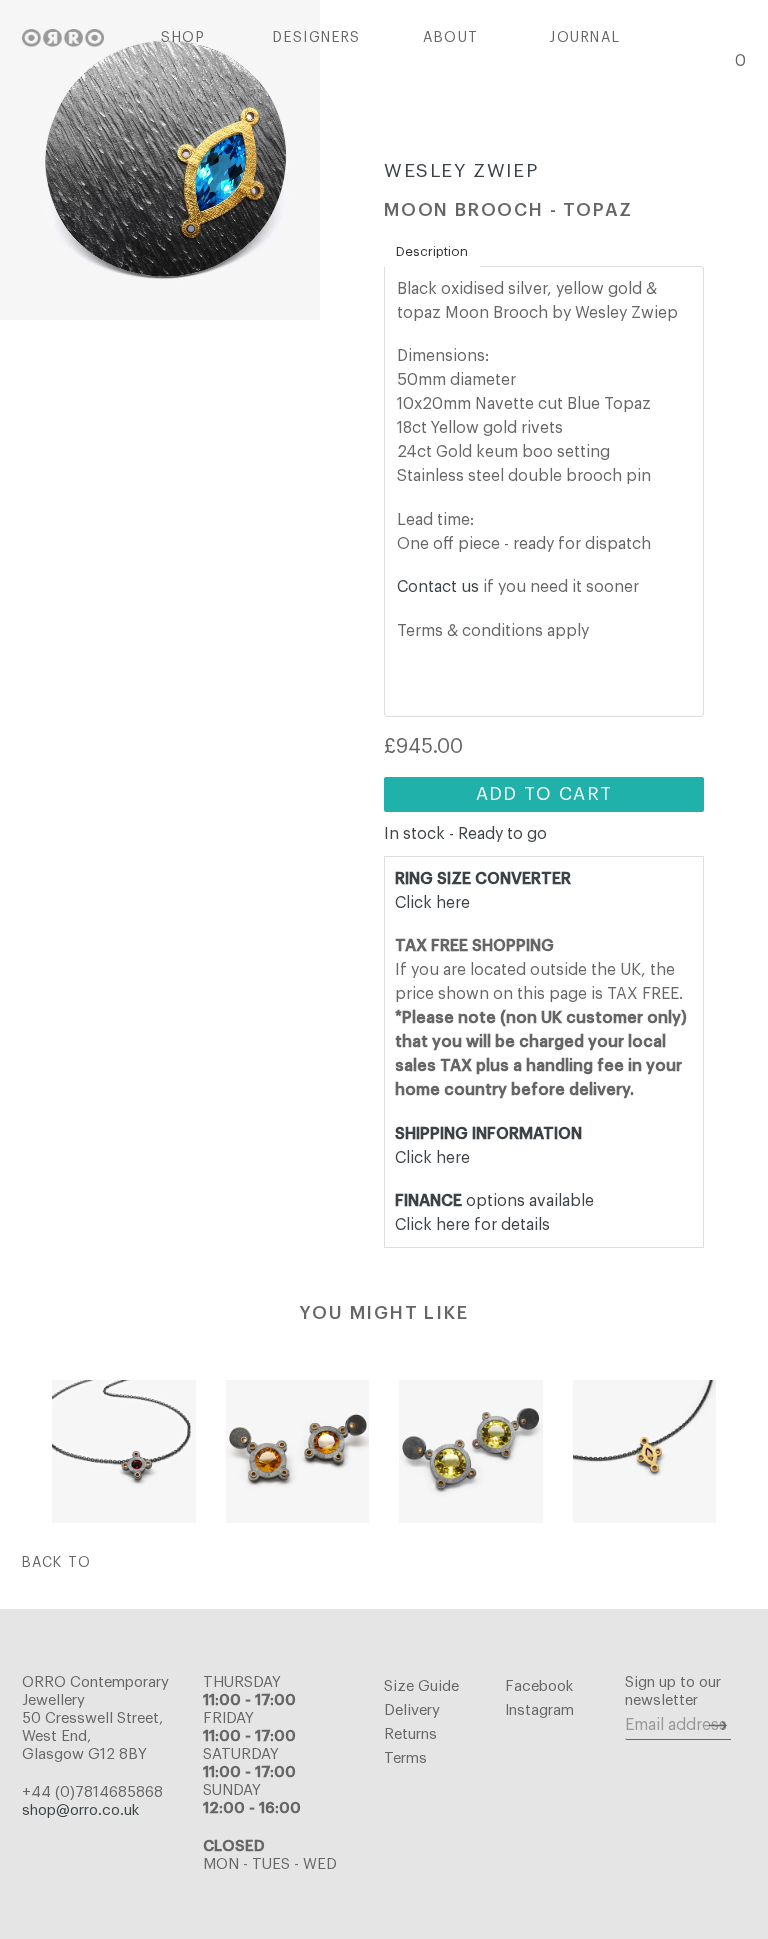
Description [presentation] (432, 251)
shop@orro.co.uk (80, 1810)
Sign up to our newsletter (673, 1691)
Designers (316, 38)
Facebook (539, 1686)
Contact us (438, 587)
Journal (584, 38)
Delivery (412, 1710)
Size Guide (421, 1686)
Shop (183, 38)
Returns (410, 1734)
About (451, 38)
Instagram (539, 1710)
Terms (405, 1758)
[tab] (432, 252)
